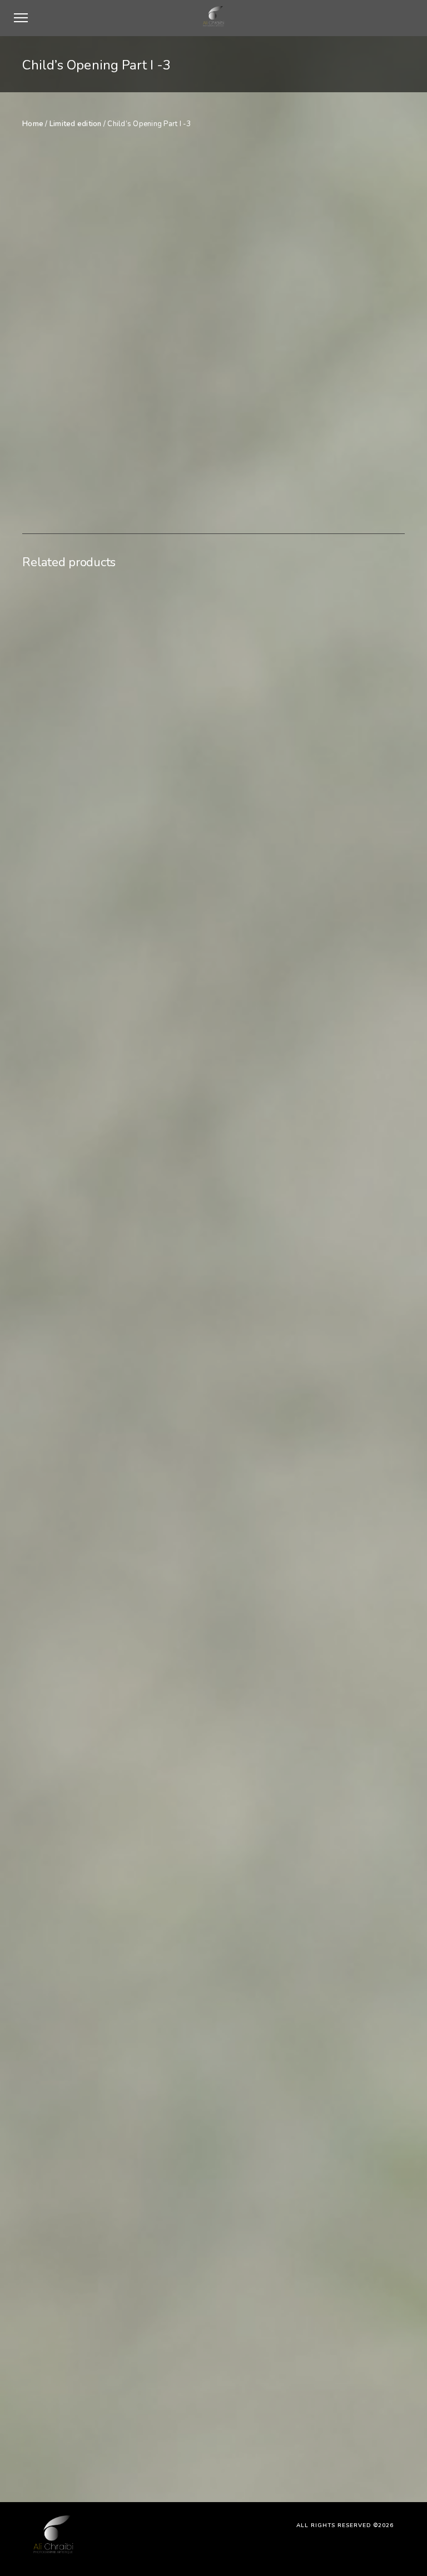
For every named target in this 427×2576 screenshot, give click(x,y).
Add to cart (293, 407)
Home (33, 124)
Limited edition (76, 124)
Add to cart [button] (71, 1488)
